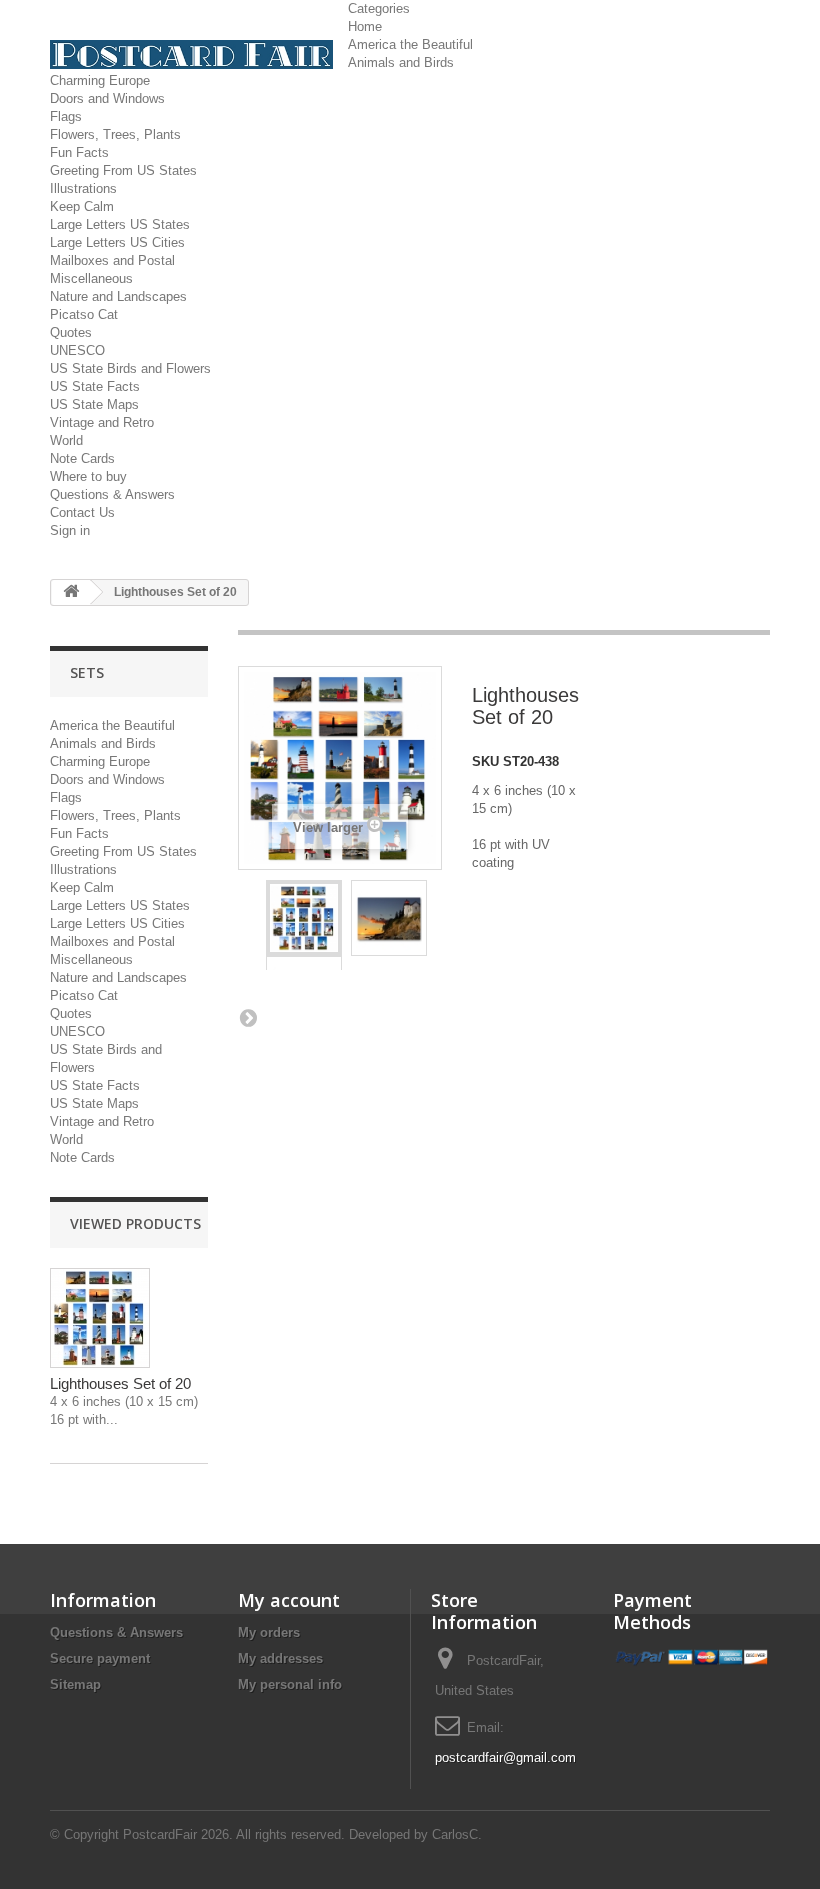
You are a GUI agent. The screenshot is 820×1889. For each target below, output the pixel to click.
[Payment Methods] (692, 1657)
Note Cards (82, 458)
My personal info (290, 1684)
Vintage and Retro (102, 422)
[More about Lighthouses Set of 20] (100, 1318)
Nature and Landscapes (118, 296)
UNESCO (77, 350)
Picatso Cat (84, 314)
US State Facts (95, 386)
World (66, 440)
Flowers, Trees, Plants (115, 134)
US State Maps (94, 404)
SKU (485, 761)
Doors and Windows (107, 98)
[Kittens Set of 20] (304, 918)
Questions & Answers (112, 494)
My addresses (280, 1658)
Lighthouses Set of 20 (120, 1383)
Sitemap (75, 1684)
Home (365, 26)
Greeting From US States (123, 170)
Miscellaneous (91, 278)
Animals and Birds (401, 62)
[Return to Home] (71, 592)
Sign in (70, 530)
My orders (269, 1632)
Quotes (71, 332)
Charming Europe (100, 80)
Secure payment (100, 1658)
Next (248, 1017)
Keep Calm (82, 206)
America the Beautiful (410, 44)
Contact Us (82, 512)
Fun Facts (79, 152)
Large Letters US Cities (117, 242)
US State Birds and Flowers (130, 368)
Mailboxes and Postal (112, 260)
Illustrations (83, 188)
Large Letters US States (120, 224)
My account (289, 1600)
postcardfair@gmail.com (505, 1757)
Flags (66, 116)
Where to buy (88, 476)
